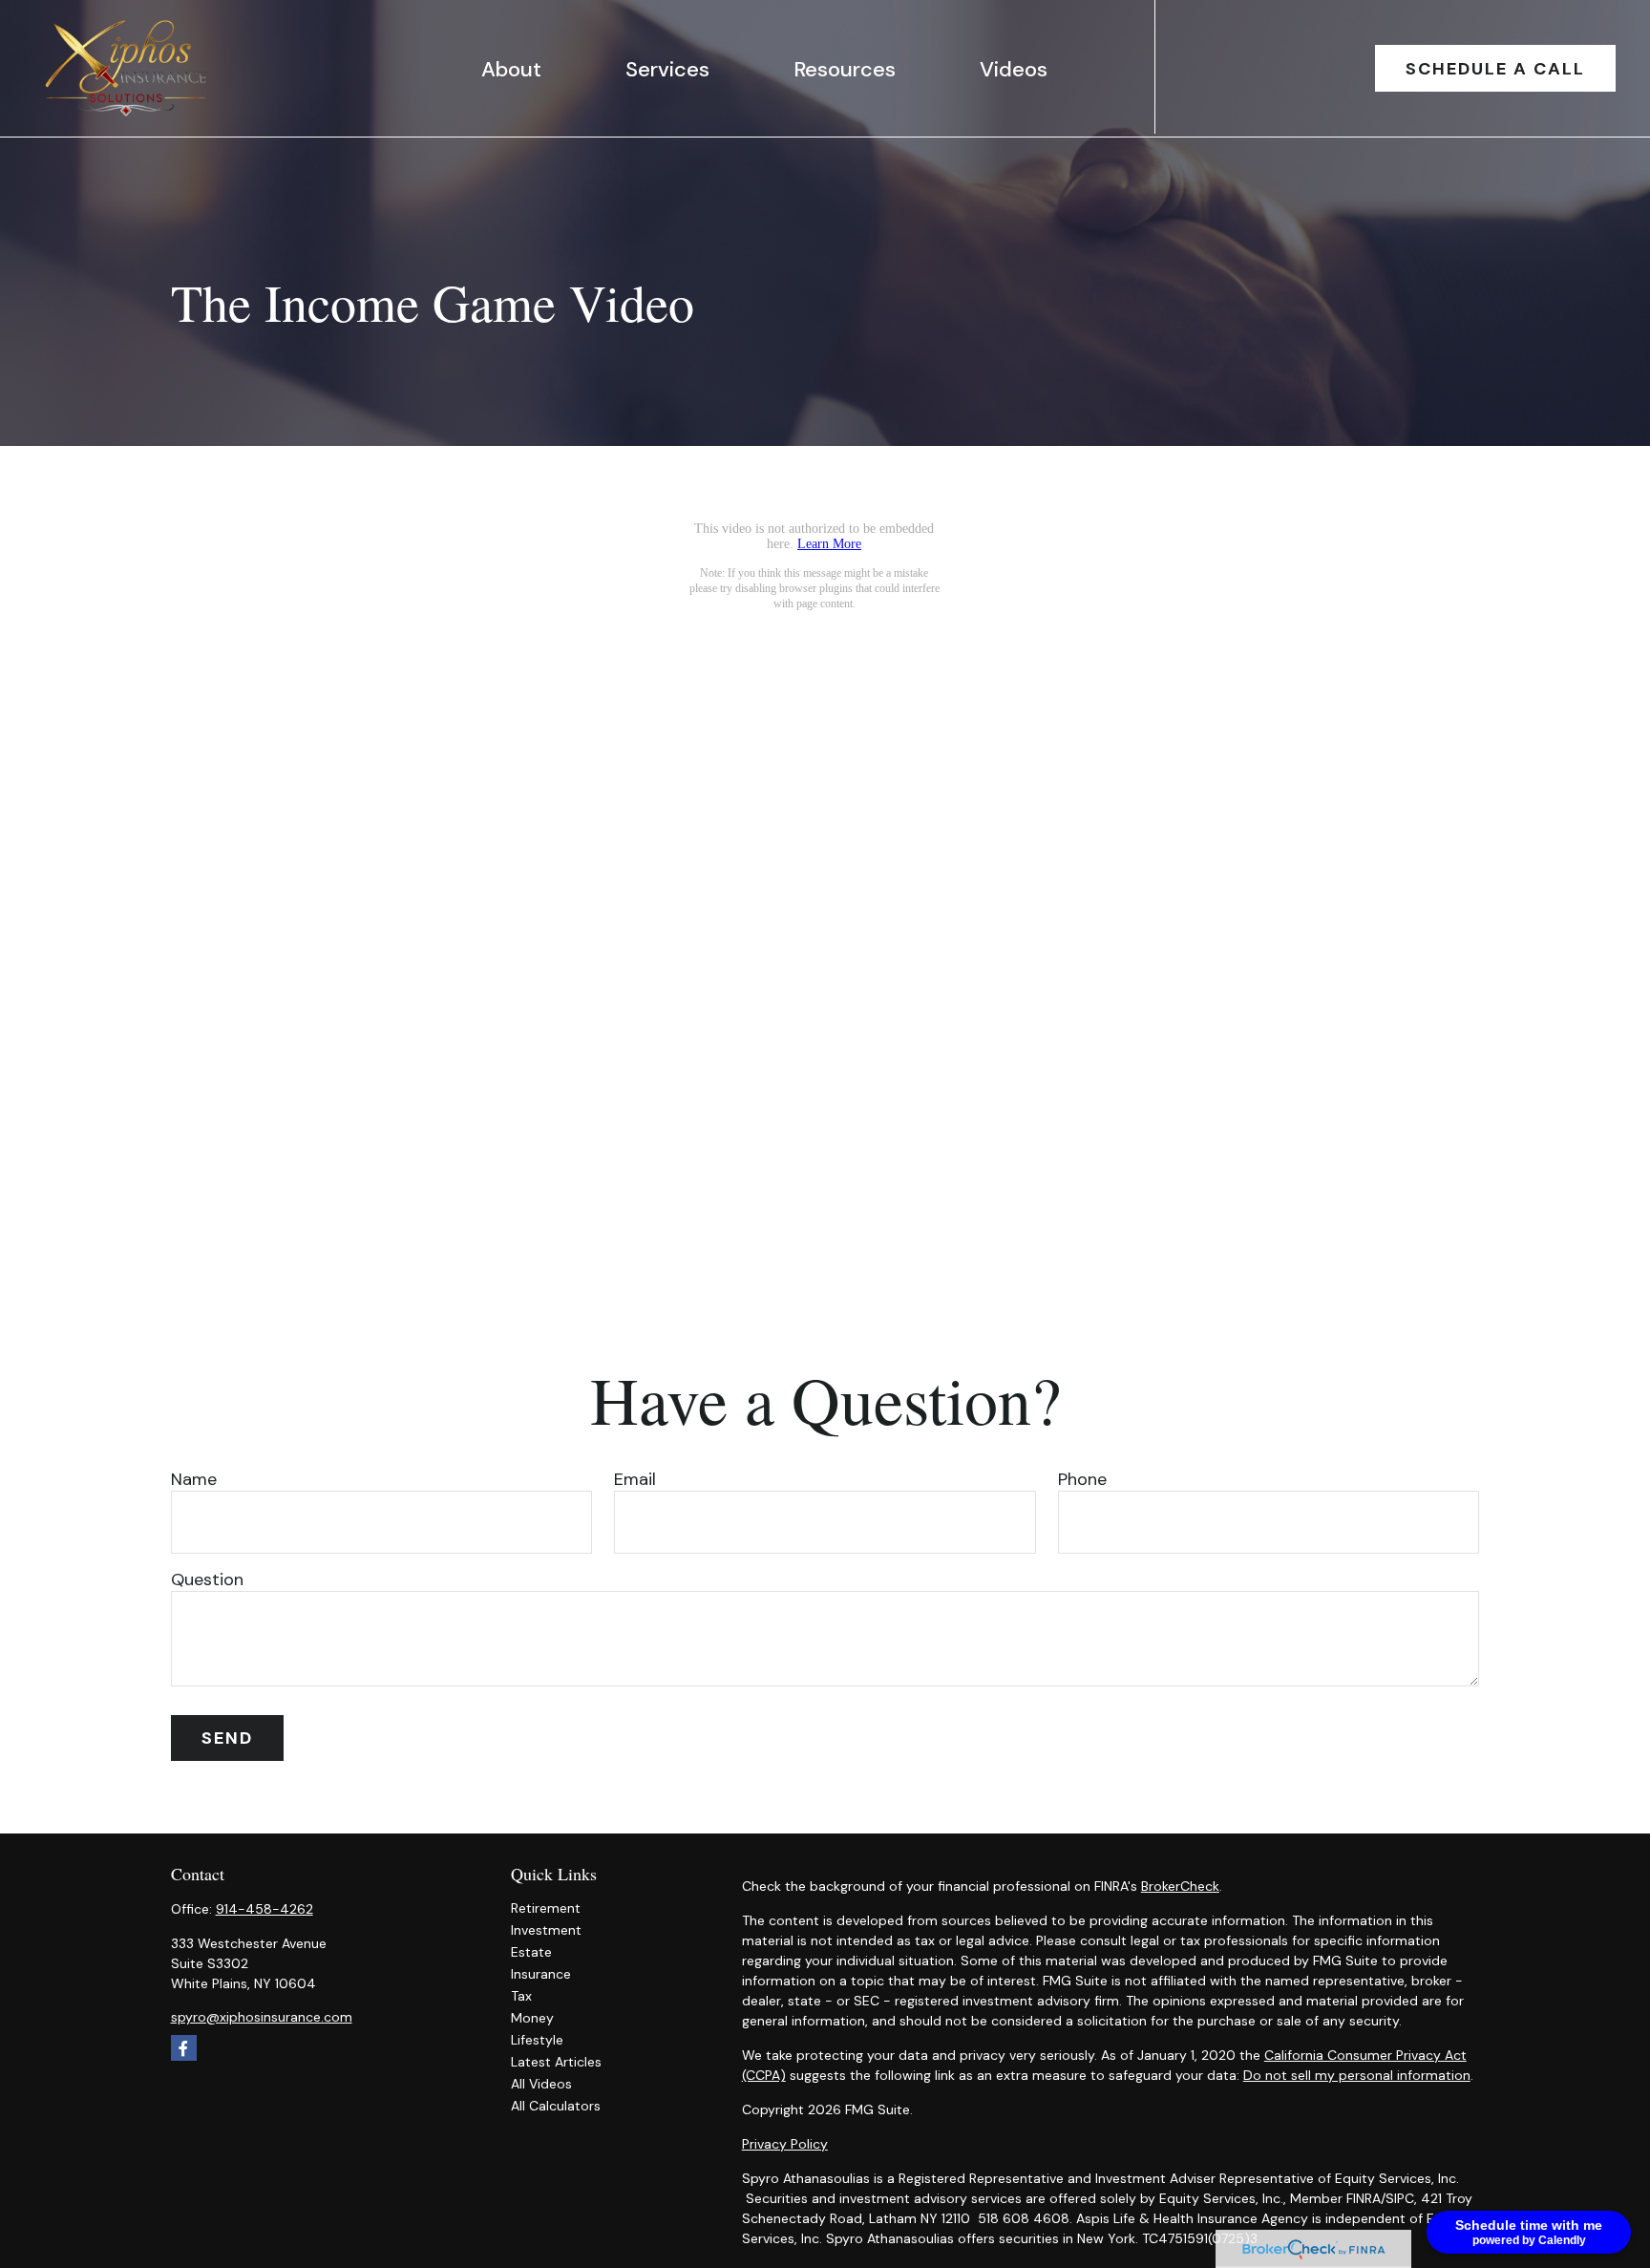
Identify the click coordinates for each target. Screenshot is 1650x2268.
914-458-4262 (264, 1909)
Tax (521, 1996)
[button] (511, 68)
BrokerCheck (1180, 1886)
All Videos (541, 2084)
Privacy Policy (785, 2144)
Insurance (541, 1974)
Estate (531, 1952)
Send (227, 1738)
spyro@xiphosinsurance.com (262, 2017)
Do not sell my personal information (1357, 2075)
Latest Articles (556, 2062)
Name (194, 1479)
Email (635, 1479)
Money (532, 2018)
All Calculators (556, 2106)
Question (207, 1579)
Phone (1082, 1479)
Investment (546, 1930)
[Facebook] (184, 2048)
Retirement (546, 1908)
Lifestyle (537, 2040)
